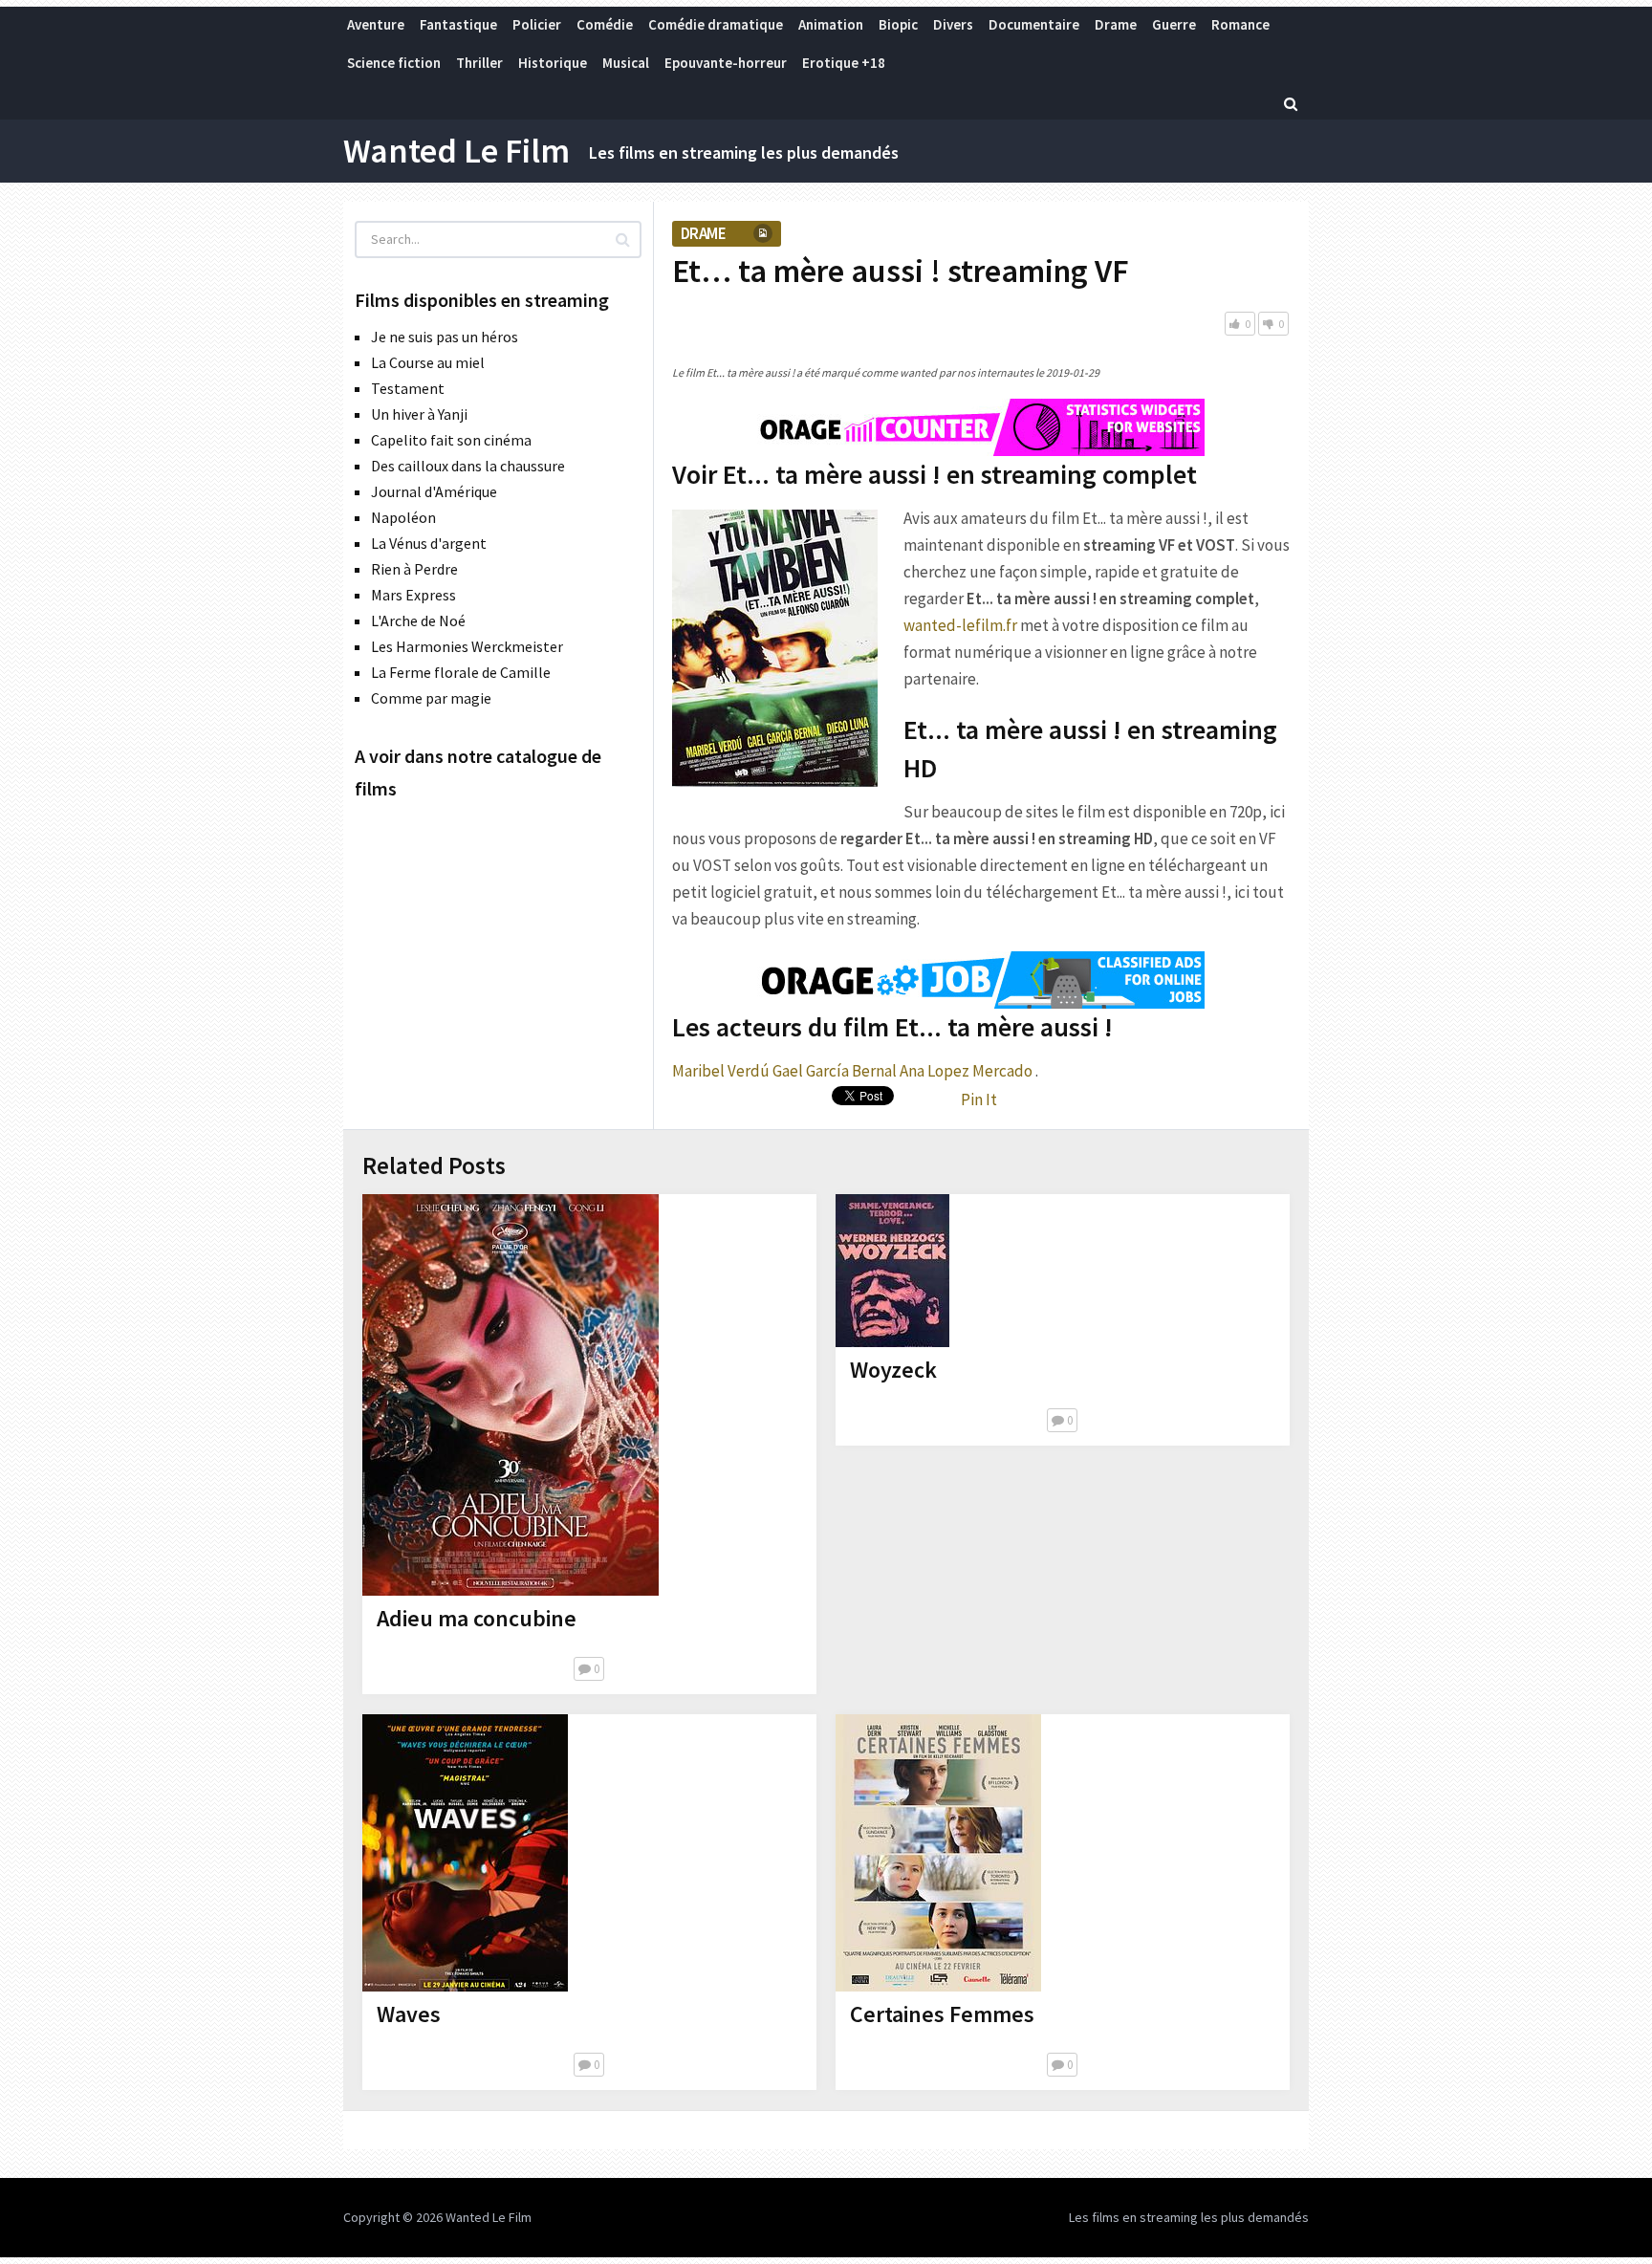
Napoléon (403, 517)
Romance (1240, 24)
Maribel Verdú (721, 1071)
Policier (537, 24)
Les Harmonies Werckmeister (467, 646)
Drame (1116, 24)
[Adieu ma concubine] (511, 1395)
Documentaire (1034, 24)
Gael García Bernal (835, 1071)
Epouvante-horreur (726, 63)
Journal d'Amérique (434, 491)
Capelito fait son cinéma (451, 440)
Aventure (376, 24)
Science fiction (394, 63)
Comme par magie (431, 698)
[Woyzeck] (892, 1271)
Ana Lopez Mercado (966, 1071)
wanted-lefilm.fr (960, 625)
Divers (953, 24)
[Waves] (465, 1853)
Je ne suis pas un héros (445, 337)
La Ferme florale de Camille (461, 672)
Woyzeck (893, 1370)
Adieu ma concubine (477, 1618)
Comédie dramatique (716, 24)
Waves (409, 2014)
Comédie (605, 24)
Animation (831, 24)
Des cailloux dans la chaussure (468, 466)
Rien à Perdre (414, 569)
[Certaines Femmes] (938, 1853)
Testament (408, 388)
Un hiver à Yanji (419, 414)
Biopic (898, 24)
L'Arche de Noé (418, 620)
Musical (626, 63)
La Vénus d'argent (429, 543)
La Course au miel (428, 362)
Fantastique (458, 24)
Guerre (1174, 24)
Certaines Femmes (942, 2014)
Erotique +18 (844, 63)
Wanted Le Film (456, 151)
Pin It (979, 1099)
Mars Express (413, 595)
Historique (553, 63)
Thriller (479, 63)
